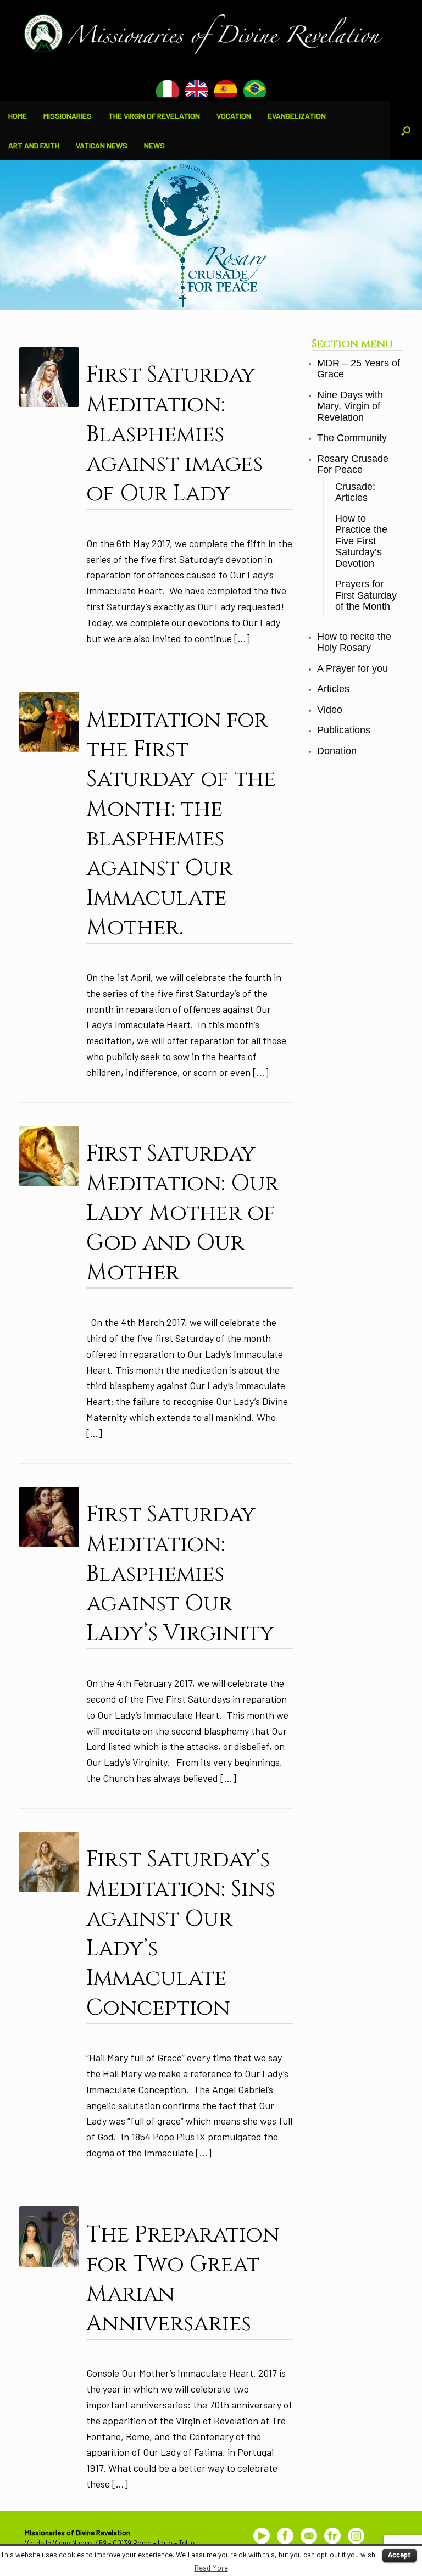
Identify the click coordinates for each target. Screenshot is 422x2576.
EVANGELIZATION (297, 116)
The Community (352, 438)
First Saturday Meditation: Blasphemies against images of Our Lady (174, 434)
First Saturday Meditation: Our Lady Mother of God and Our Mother (182, 1213)
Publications (344, 730)
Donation (337, 751)
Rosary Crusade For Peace (353, 464)
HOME (18, 116)
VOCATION (234, 116)
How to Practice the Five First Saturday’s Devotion (361, 541)
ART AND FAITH (34, 145)
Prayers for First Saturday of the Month (366, 595)
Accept (399, 2555)
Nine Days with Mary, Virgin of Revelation (350, 406)
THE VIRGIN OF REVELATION (154, 116)
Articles (333, 689)
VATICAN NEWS (102, 145)
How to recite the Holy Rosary (354, 642)
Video (330, 710)
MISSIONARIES (68, 116)
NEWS (154, 145)
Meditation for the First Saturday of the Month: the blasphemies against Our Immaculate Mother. (181, 824)
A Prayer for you (352, 668)
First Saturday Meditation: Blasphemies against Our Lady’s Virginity (180, 1574)
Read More (211, 2568)
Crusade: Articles (355, 492)
